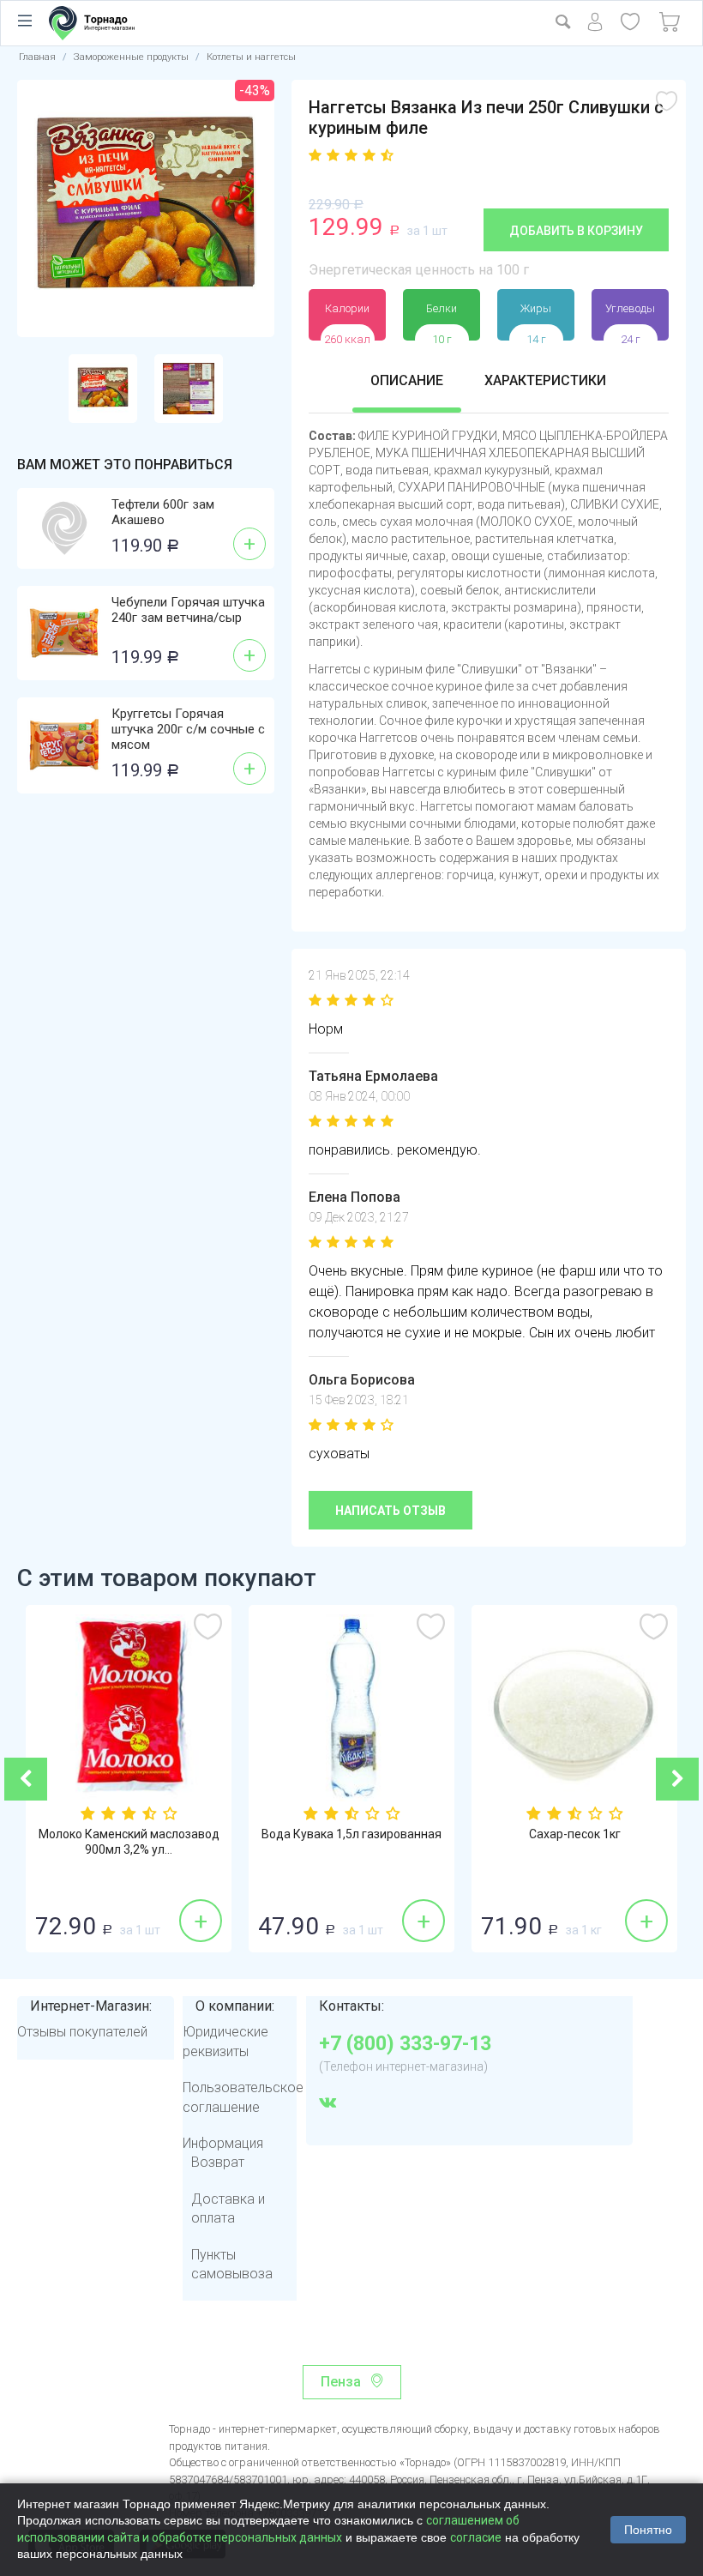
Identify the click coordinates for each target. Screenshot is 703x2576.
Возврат (218, 2162)
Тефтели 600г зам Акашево (163, 512)
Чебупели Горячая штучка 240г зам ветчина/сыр (188, 610)
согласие (476, 2537)
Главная (37, 57)
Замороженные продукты (131, 57)
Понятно (648, 2530)
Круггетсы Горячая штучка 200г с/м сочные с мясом (188, 729)
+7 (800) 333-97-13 (405, 2044)
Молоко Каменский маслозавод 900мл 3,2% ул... (129, 1842)
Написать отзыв (391, 1511)
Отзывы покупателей (82, 2032)
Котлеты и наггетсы (251, 57)
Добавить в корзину (576, 231)
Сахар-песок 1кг (575, 1834)
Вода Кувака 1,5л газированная (351, 1834)
